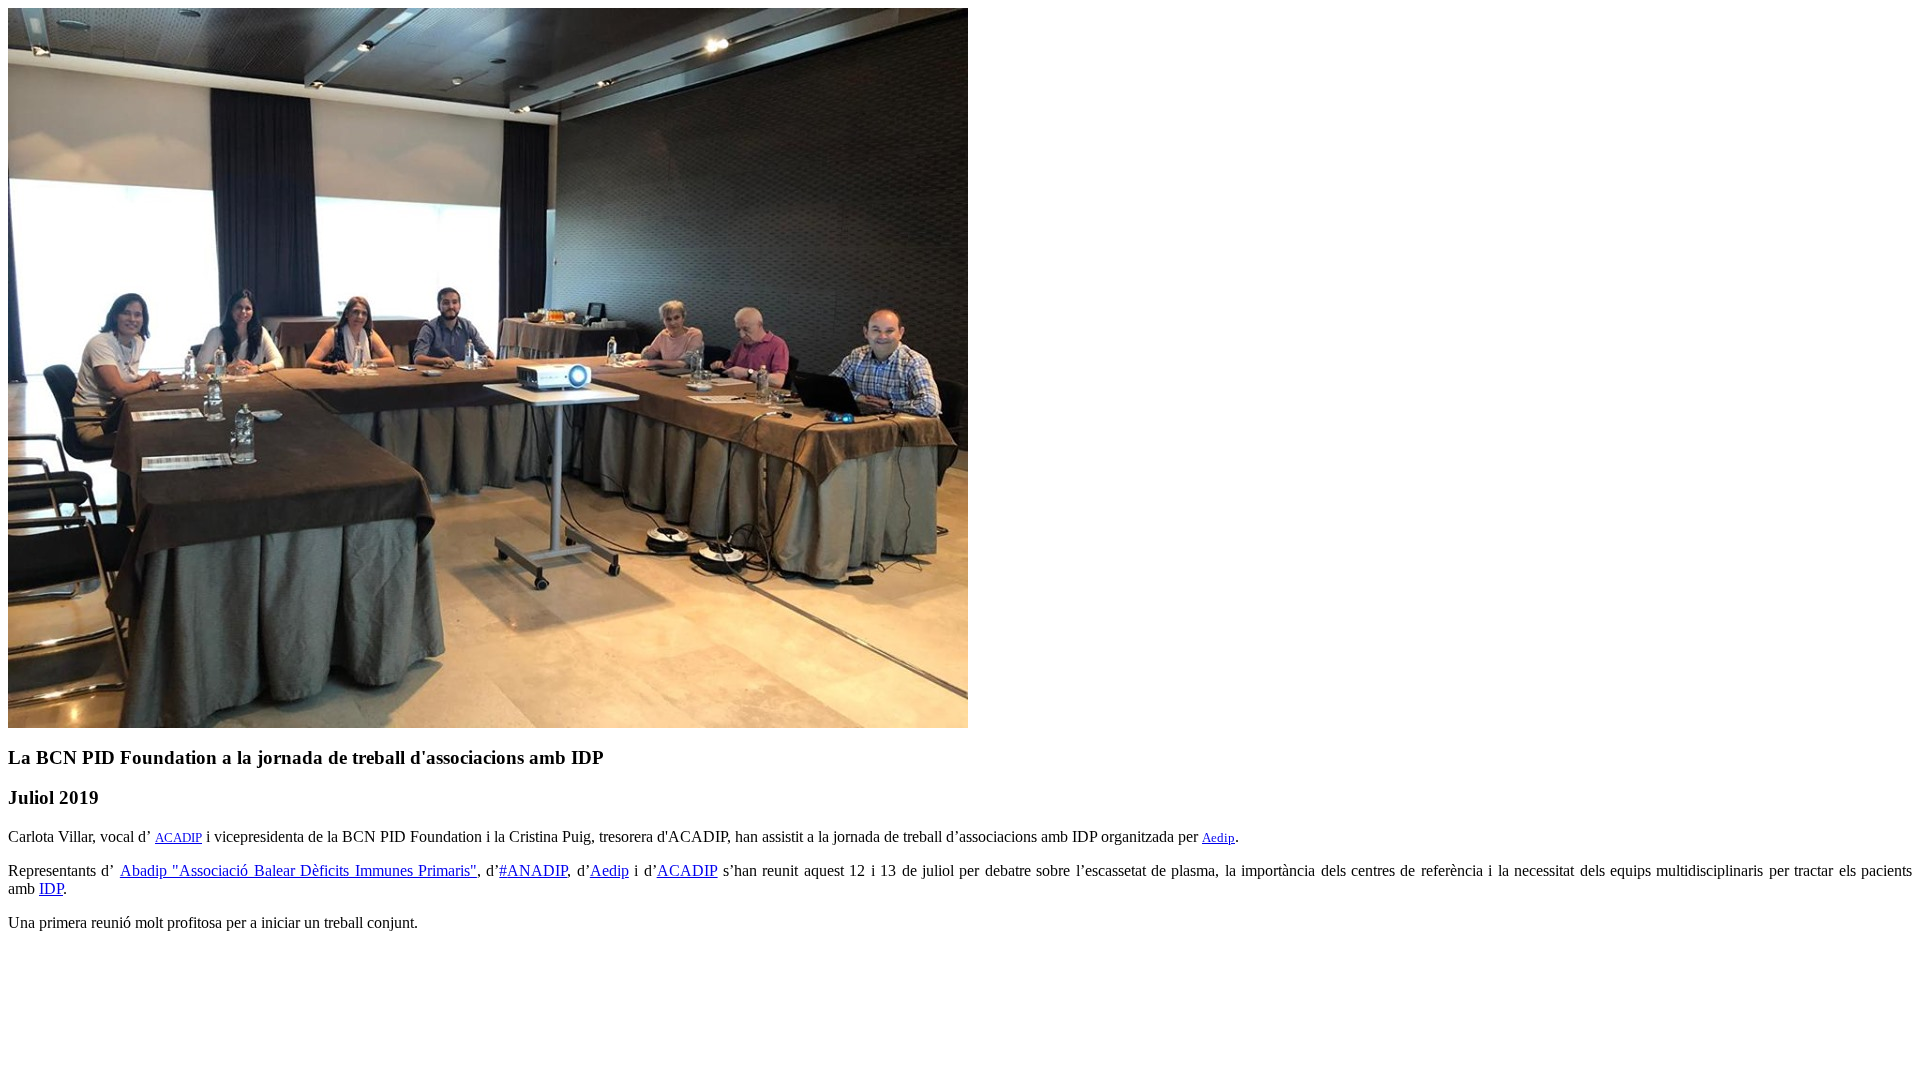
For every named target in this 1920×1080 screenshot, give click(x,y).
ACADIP (178, 837)
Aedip (1218, 837)
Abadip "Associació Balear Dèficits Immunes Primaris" (298, 870)
